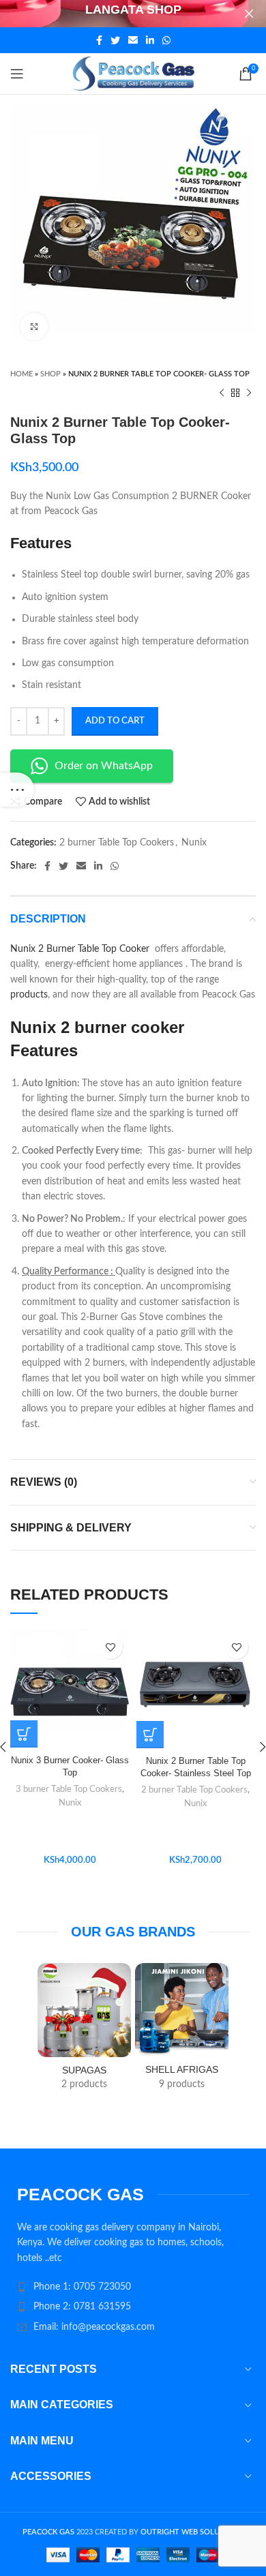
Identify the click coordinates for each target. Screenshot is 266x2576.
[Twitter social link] (115, 40)
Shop (50, 374)
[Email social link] (133, 40)
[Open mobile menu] (17, 74)
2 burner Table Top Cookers (117, 843)
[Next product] (249, 393)
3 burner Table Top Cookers (69, 1789)
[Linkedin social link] (150, 40)
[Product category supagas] (84, 2031)
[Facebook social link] (99, 40)
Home (21, 374)
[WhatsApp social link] (166, 40)
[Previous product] (222, 393)
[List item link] (133, 2287)
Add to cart (115, 721)
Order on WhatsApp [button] (104, 766)
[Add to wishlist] (111, 1647)
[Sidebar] (17, 790)
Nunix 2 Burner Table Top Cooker (81, 949)
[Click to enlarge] (34, 327)
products (29, 995)
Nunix (194, 843)
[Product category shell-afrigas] (182, 2031)
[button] (150, 1735)
